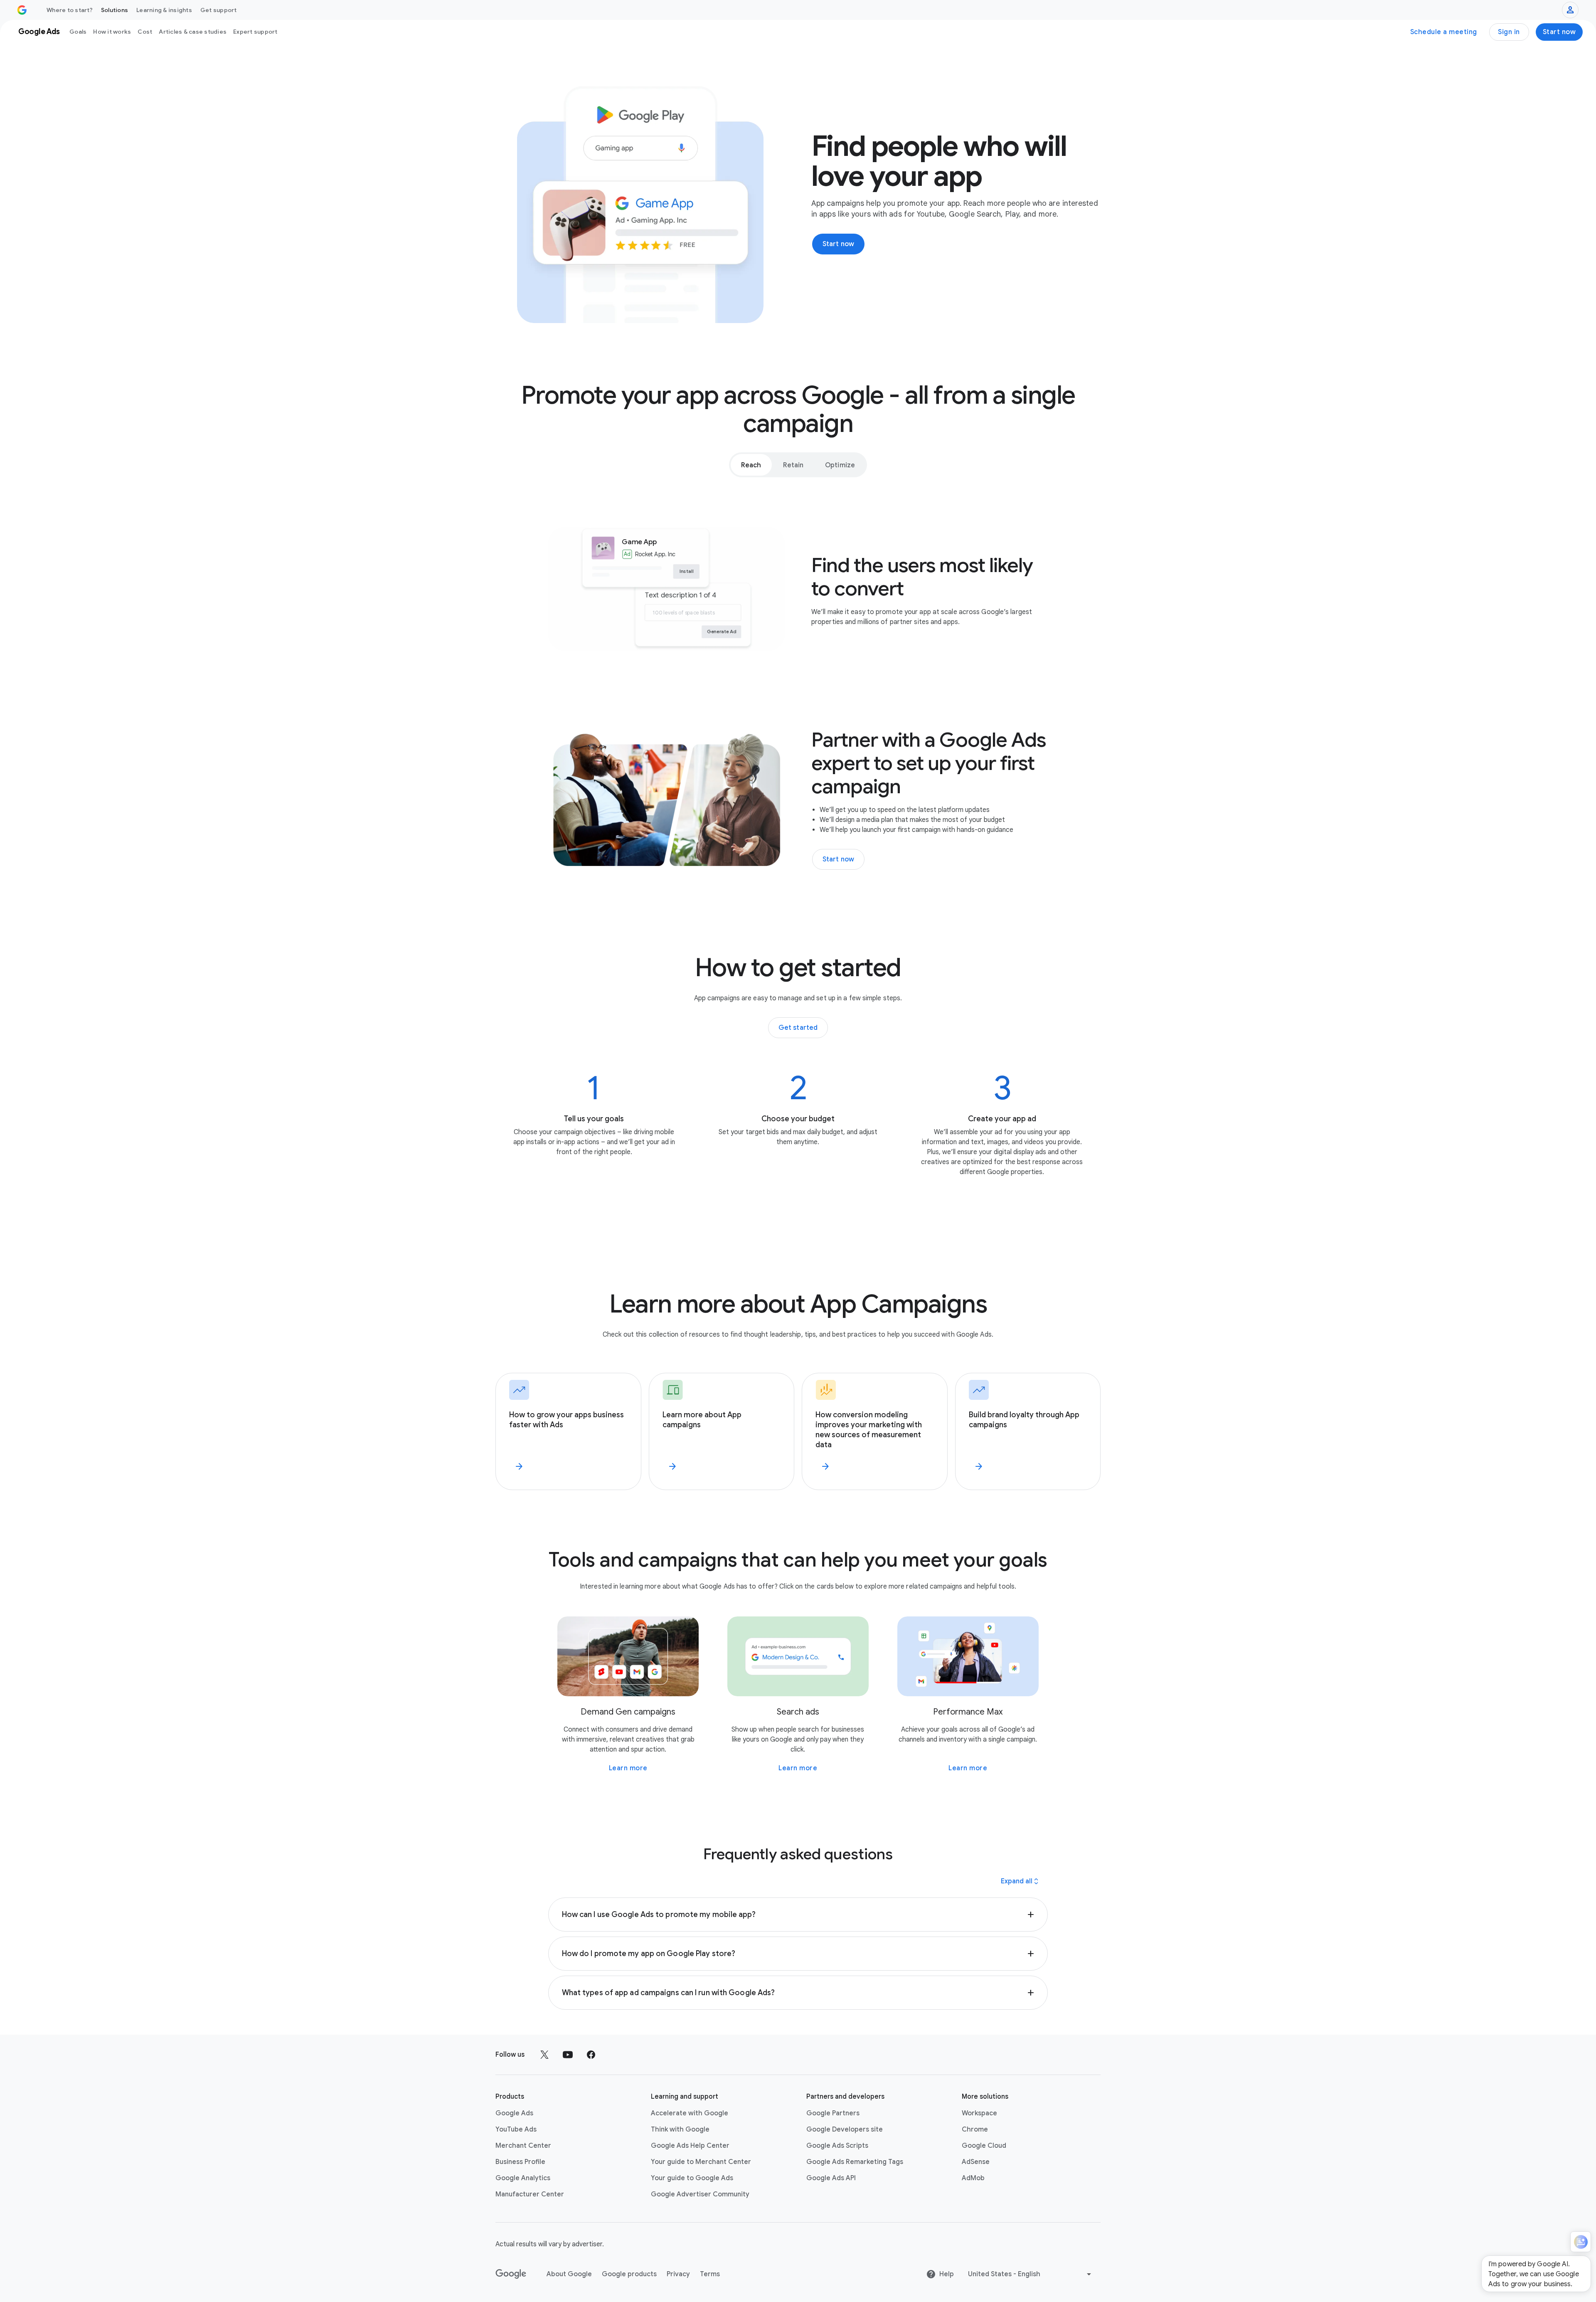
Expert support (255, 32)
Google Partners (833, 2113)
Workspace (979, 2113)
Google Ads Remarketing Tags (855, 2162)
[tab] (751, 465)
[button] (798, 1915)
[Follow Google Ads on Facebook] (591, 2055)
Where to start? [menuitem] (70, 10)
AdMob (973, 2178)
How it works (112, 32)
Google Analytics (523, 2178)
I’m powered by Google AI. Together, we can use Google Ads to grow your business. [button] (1534, 2274)
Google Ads (514, 2113)
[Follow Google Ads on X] (544, 2055)
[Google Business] (22, 10)
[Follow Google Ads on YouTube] (568, 2055)
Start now (1559, 32)
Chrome (975, 2129)
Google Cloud (984, 2146)
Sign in (1509, 32)
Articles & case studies (193, 32)
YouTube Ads (516, 2129)
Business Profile (520, 2162)
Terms (710, 2274)
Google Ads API (831, 2178)
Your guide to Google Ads (692, 2178)
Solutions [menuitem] (115, 10)
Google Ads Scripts (837, 2146)
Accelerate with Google (690, 2113)
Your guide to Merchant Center (701, 2162)
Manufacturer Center (530, 2194)
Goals (78, 32)
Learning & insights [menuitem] (164, 10)
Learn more (628, 1768)
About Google (569, 2274)
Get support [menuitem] (219, 10)
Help (947, 2274)
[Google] (511, 2274)
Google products (629, 2274)
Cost (145, 32)
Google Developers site (845, 2129)
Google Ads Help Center (690, 2146)
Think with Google (680, 2129)
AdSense (976, 2162)
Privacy (678, 2274)
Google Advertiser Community (700, 2194)
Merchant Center (523, 2146)
